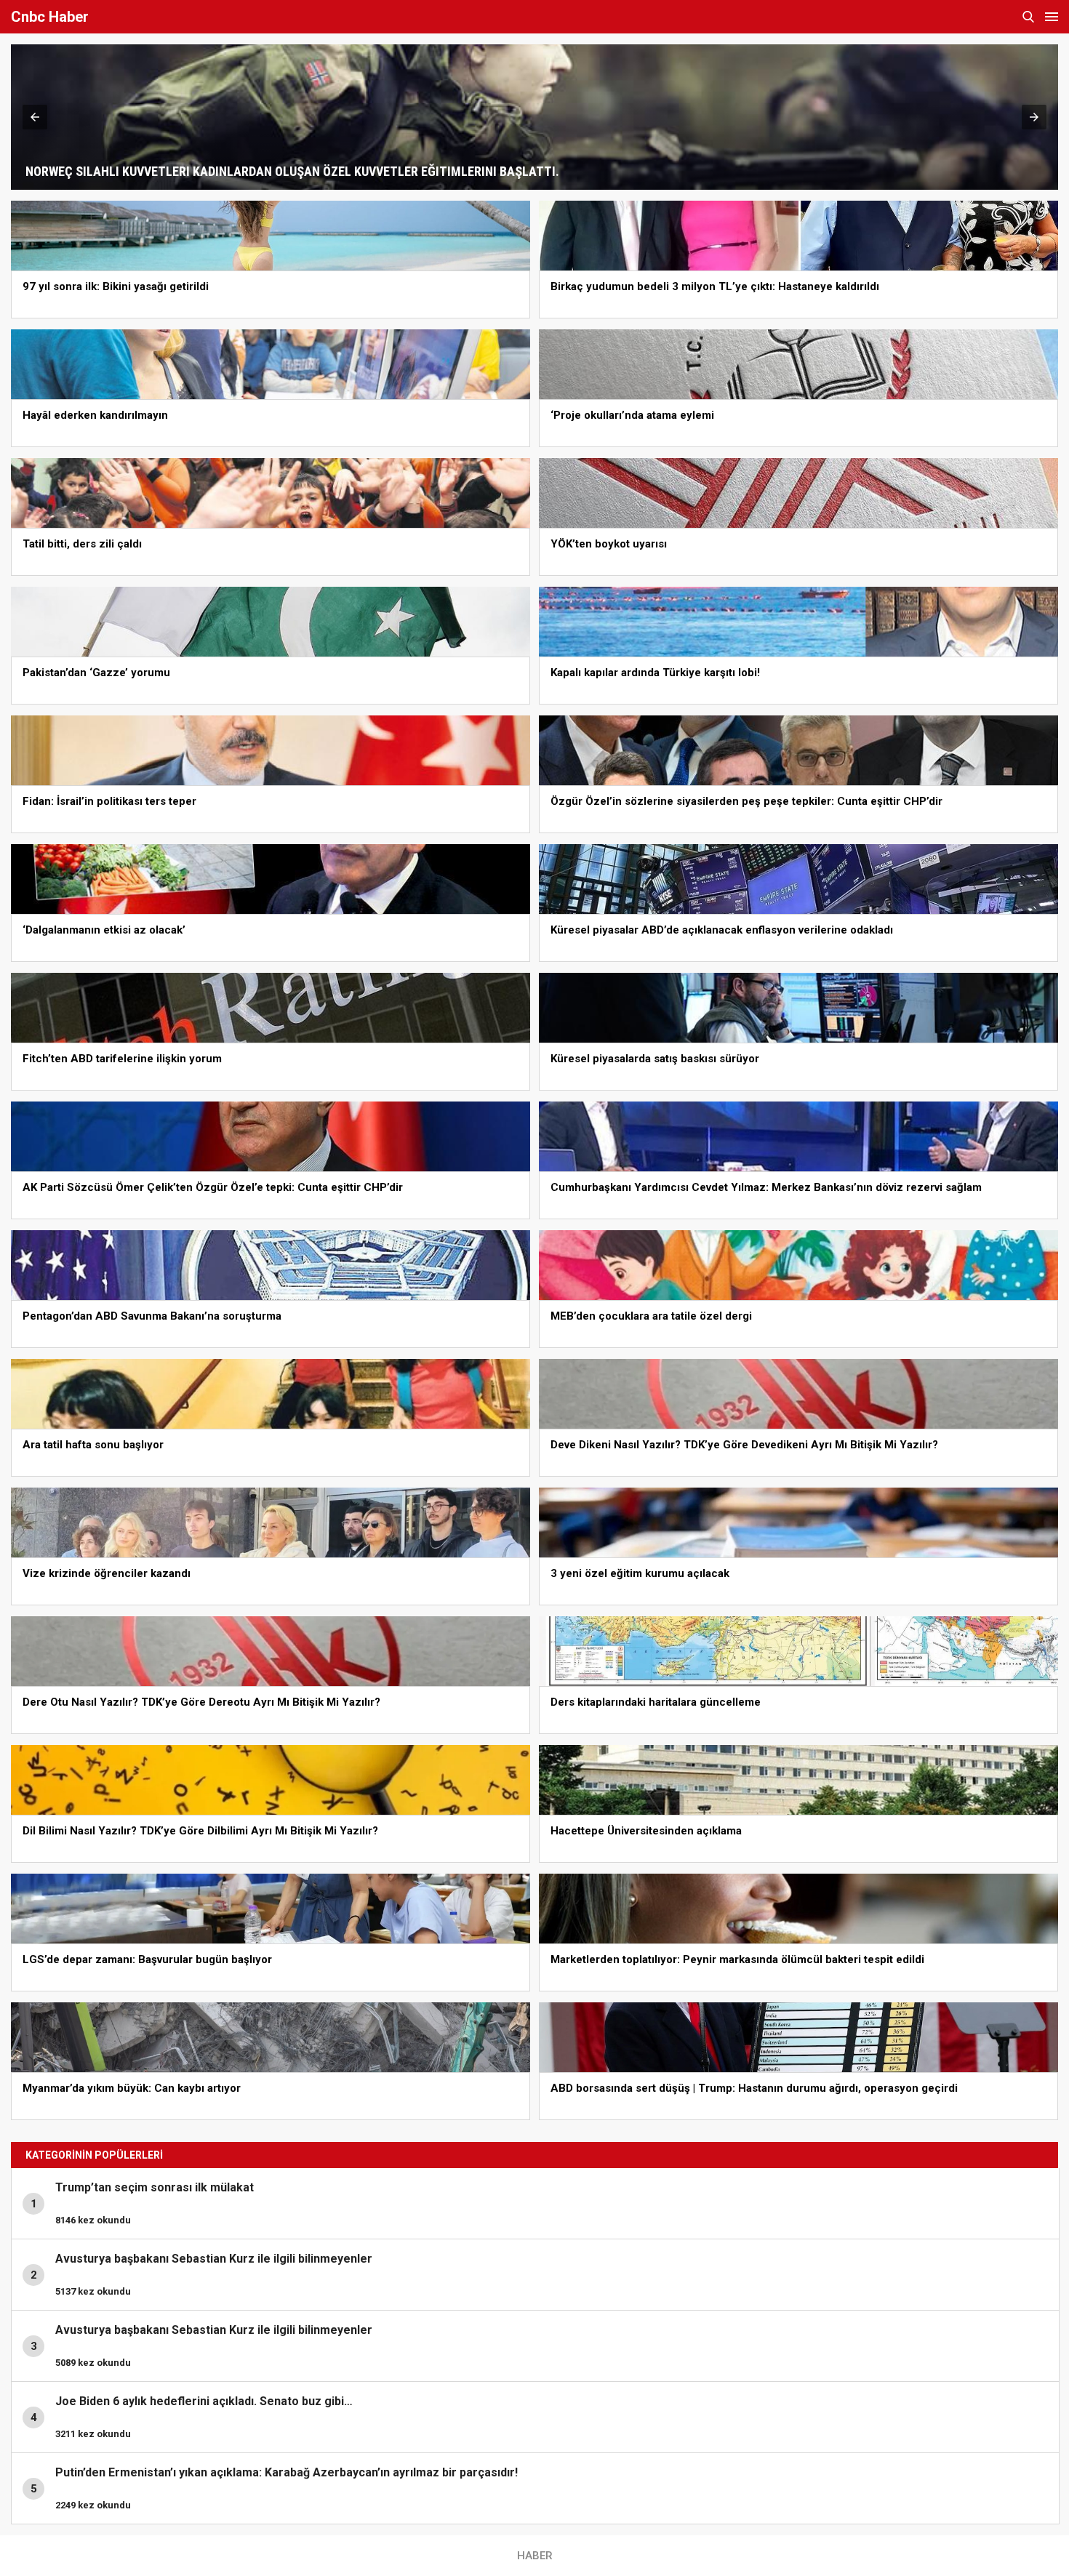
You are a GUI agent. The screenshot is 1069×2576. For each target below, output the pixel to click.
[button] (35, 117)
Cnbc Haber (50, 17)
